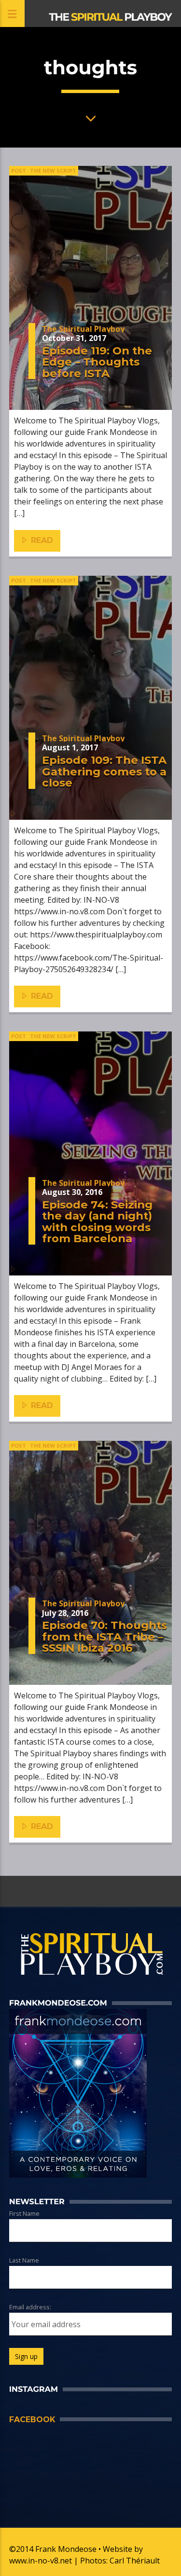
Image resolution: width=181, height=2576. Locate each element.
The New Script (53, 170)
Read (41, 540)
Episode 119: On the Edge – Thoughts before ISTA (97, 362)
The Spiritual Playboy (83, 329)
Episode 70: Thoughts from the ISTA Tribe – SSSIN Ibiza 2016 (104, 1636)
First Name (24, 2213)
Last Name (24, 2260)
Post (19, 170)
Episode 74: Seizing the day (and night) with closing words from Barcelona (97, 1222)
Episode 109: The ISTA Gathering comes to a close (104, 771)
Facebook (32, 2420)
